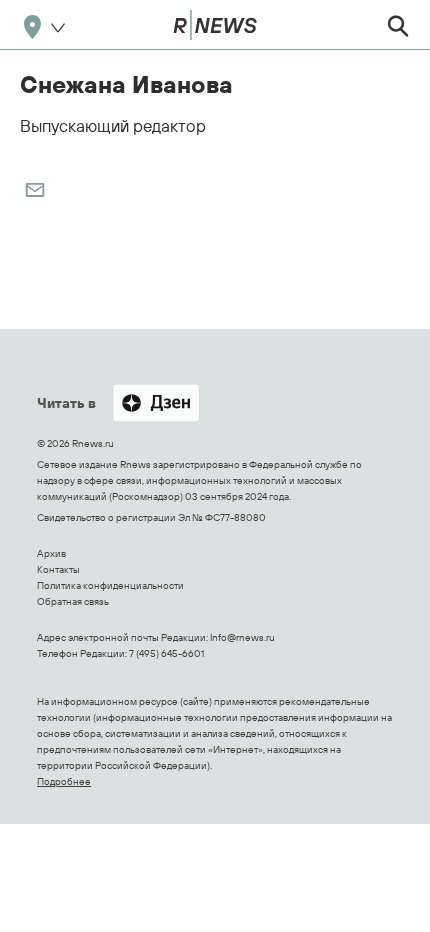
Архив (51, 553)
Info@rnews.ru (242, 637)
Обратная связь (73, 601)
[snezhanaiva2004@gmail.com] (35, 190)
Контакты (58, 569)
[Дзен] (156, 404)
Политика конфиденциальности (110, 585)
